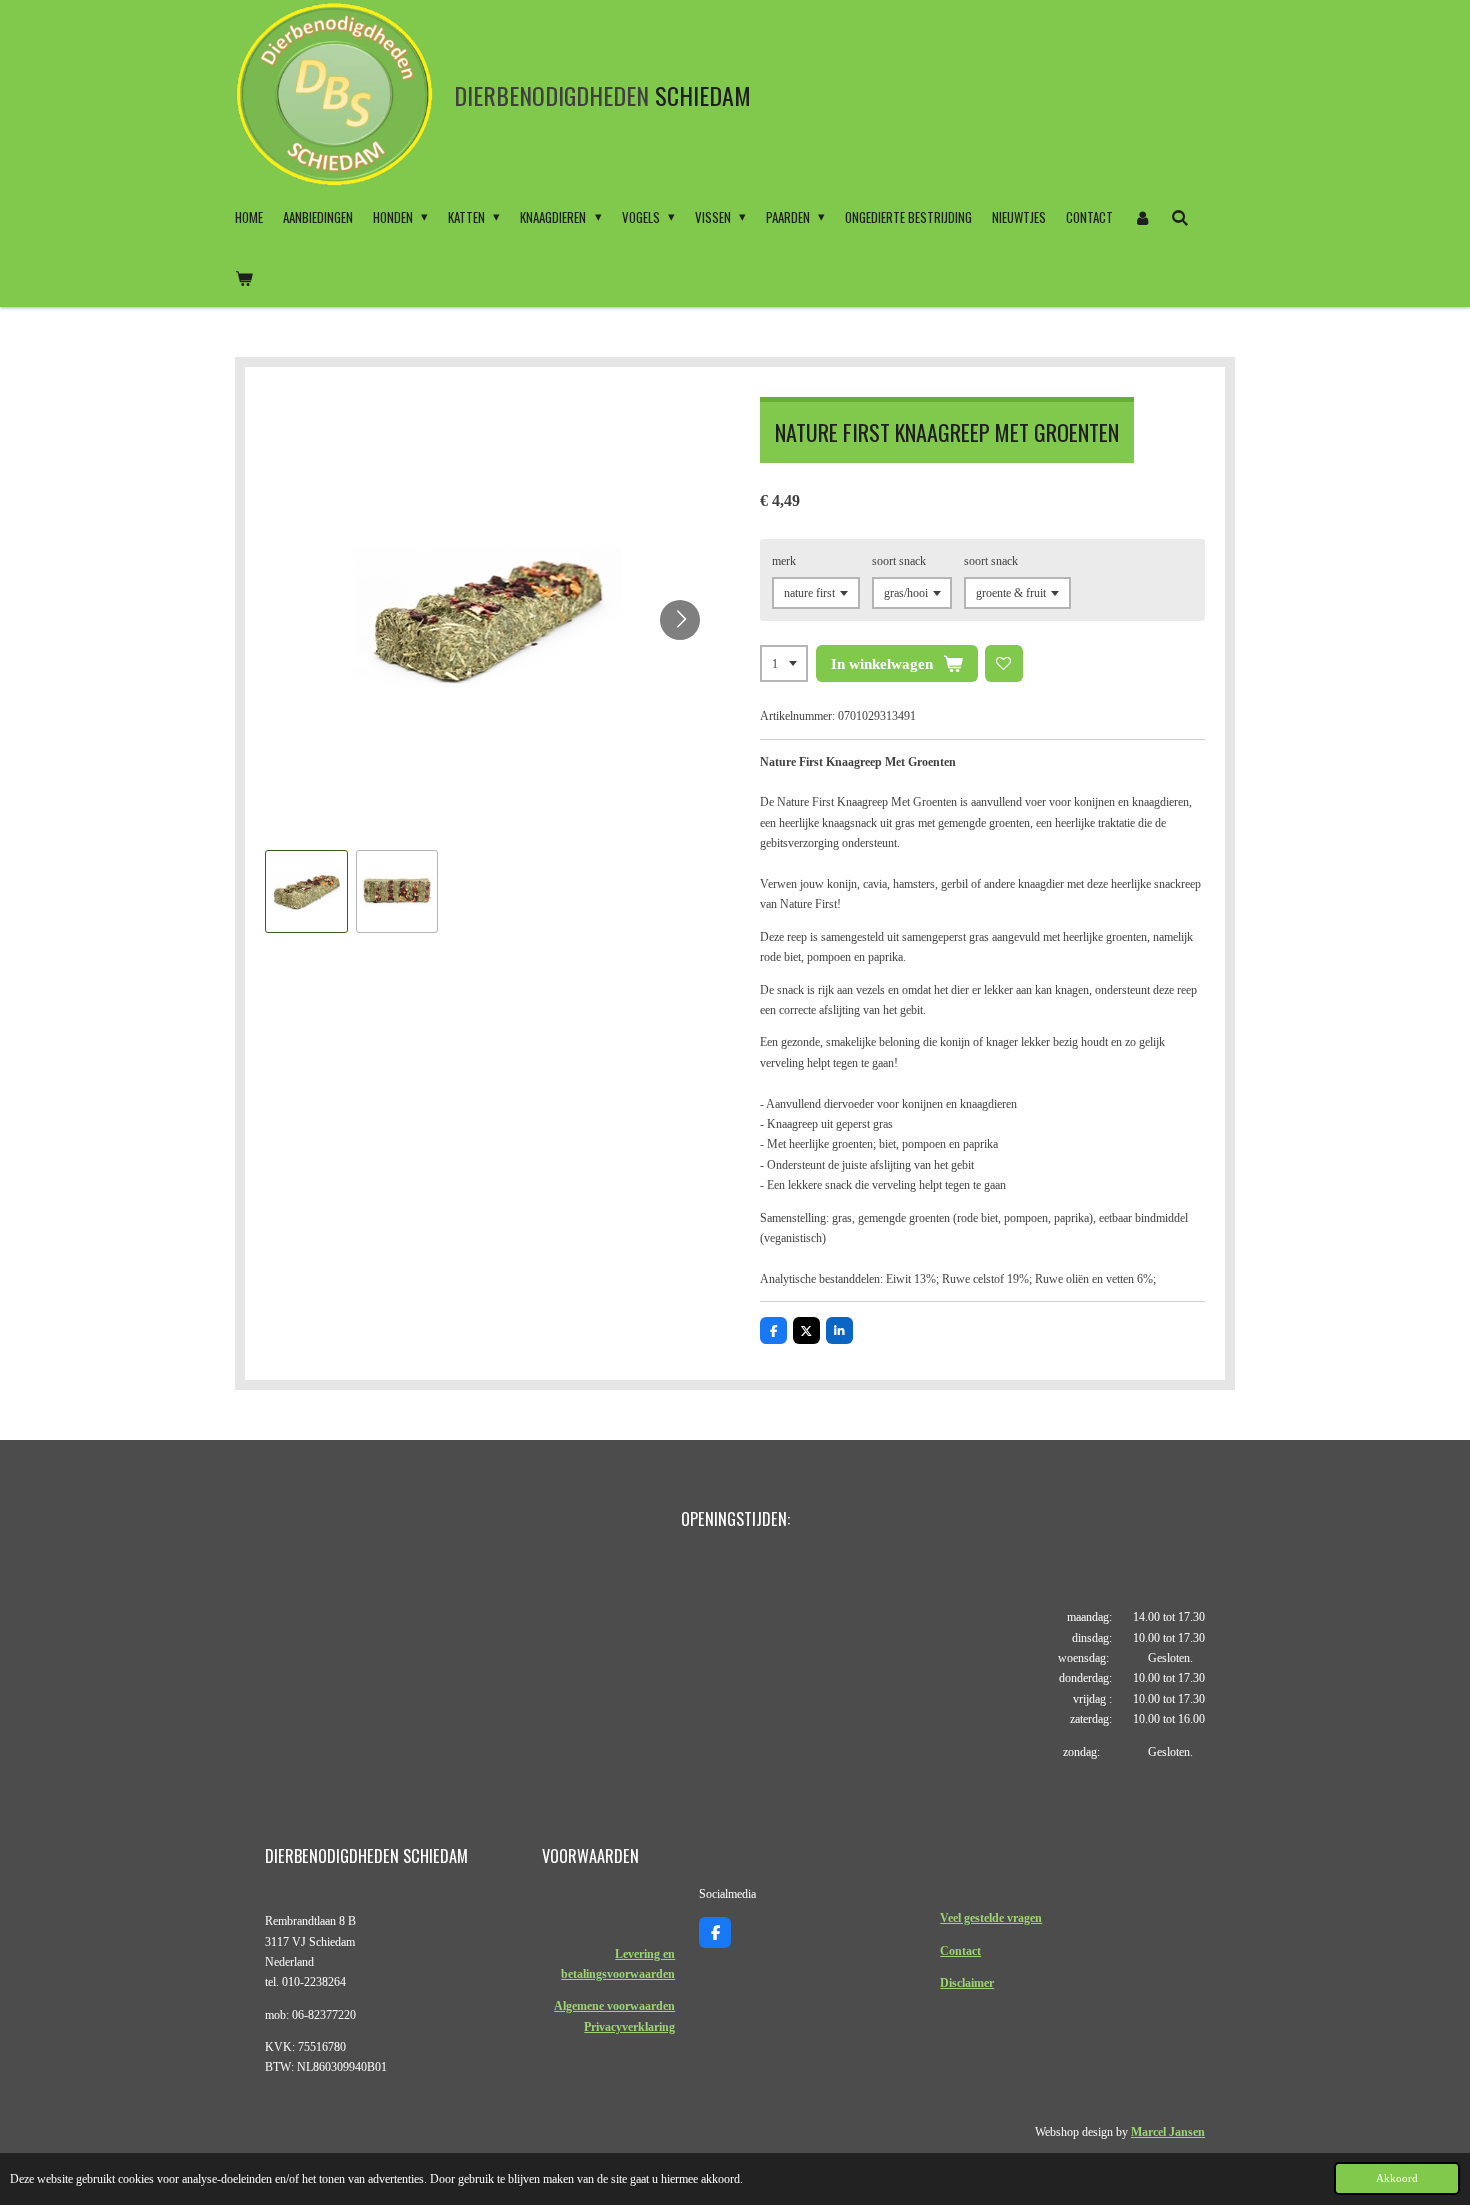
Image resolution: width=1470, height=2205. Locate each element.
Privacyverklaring (629, 2027)
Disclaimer (967, 1983)
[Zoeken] (1180, 217)
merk (784, 561)
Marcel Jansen (1168, 2132)
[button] (306, 891)
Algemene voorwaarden (614, 2006)
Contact (960, 1951)
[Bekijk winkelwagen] (244, 277)
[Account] (1142, 217)
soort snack (899, 561)
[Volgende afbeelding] (680, 620)
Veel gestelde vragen (991, 1918)
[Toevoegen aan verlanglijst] (1004, 664)
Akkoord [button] (1397, 2178)
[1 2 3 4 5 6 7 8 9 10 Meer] (784, 664)
